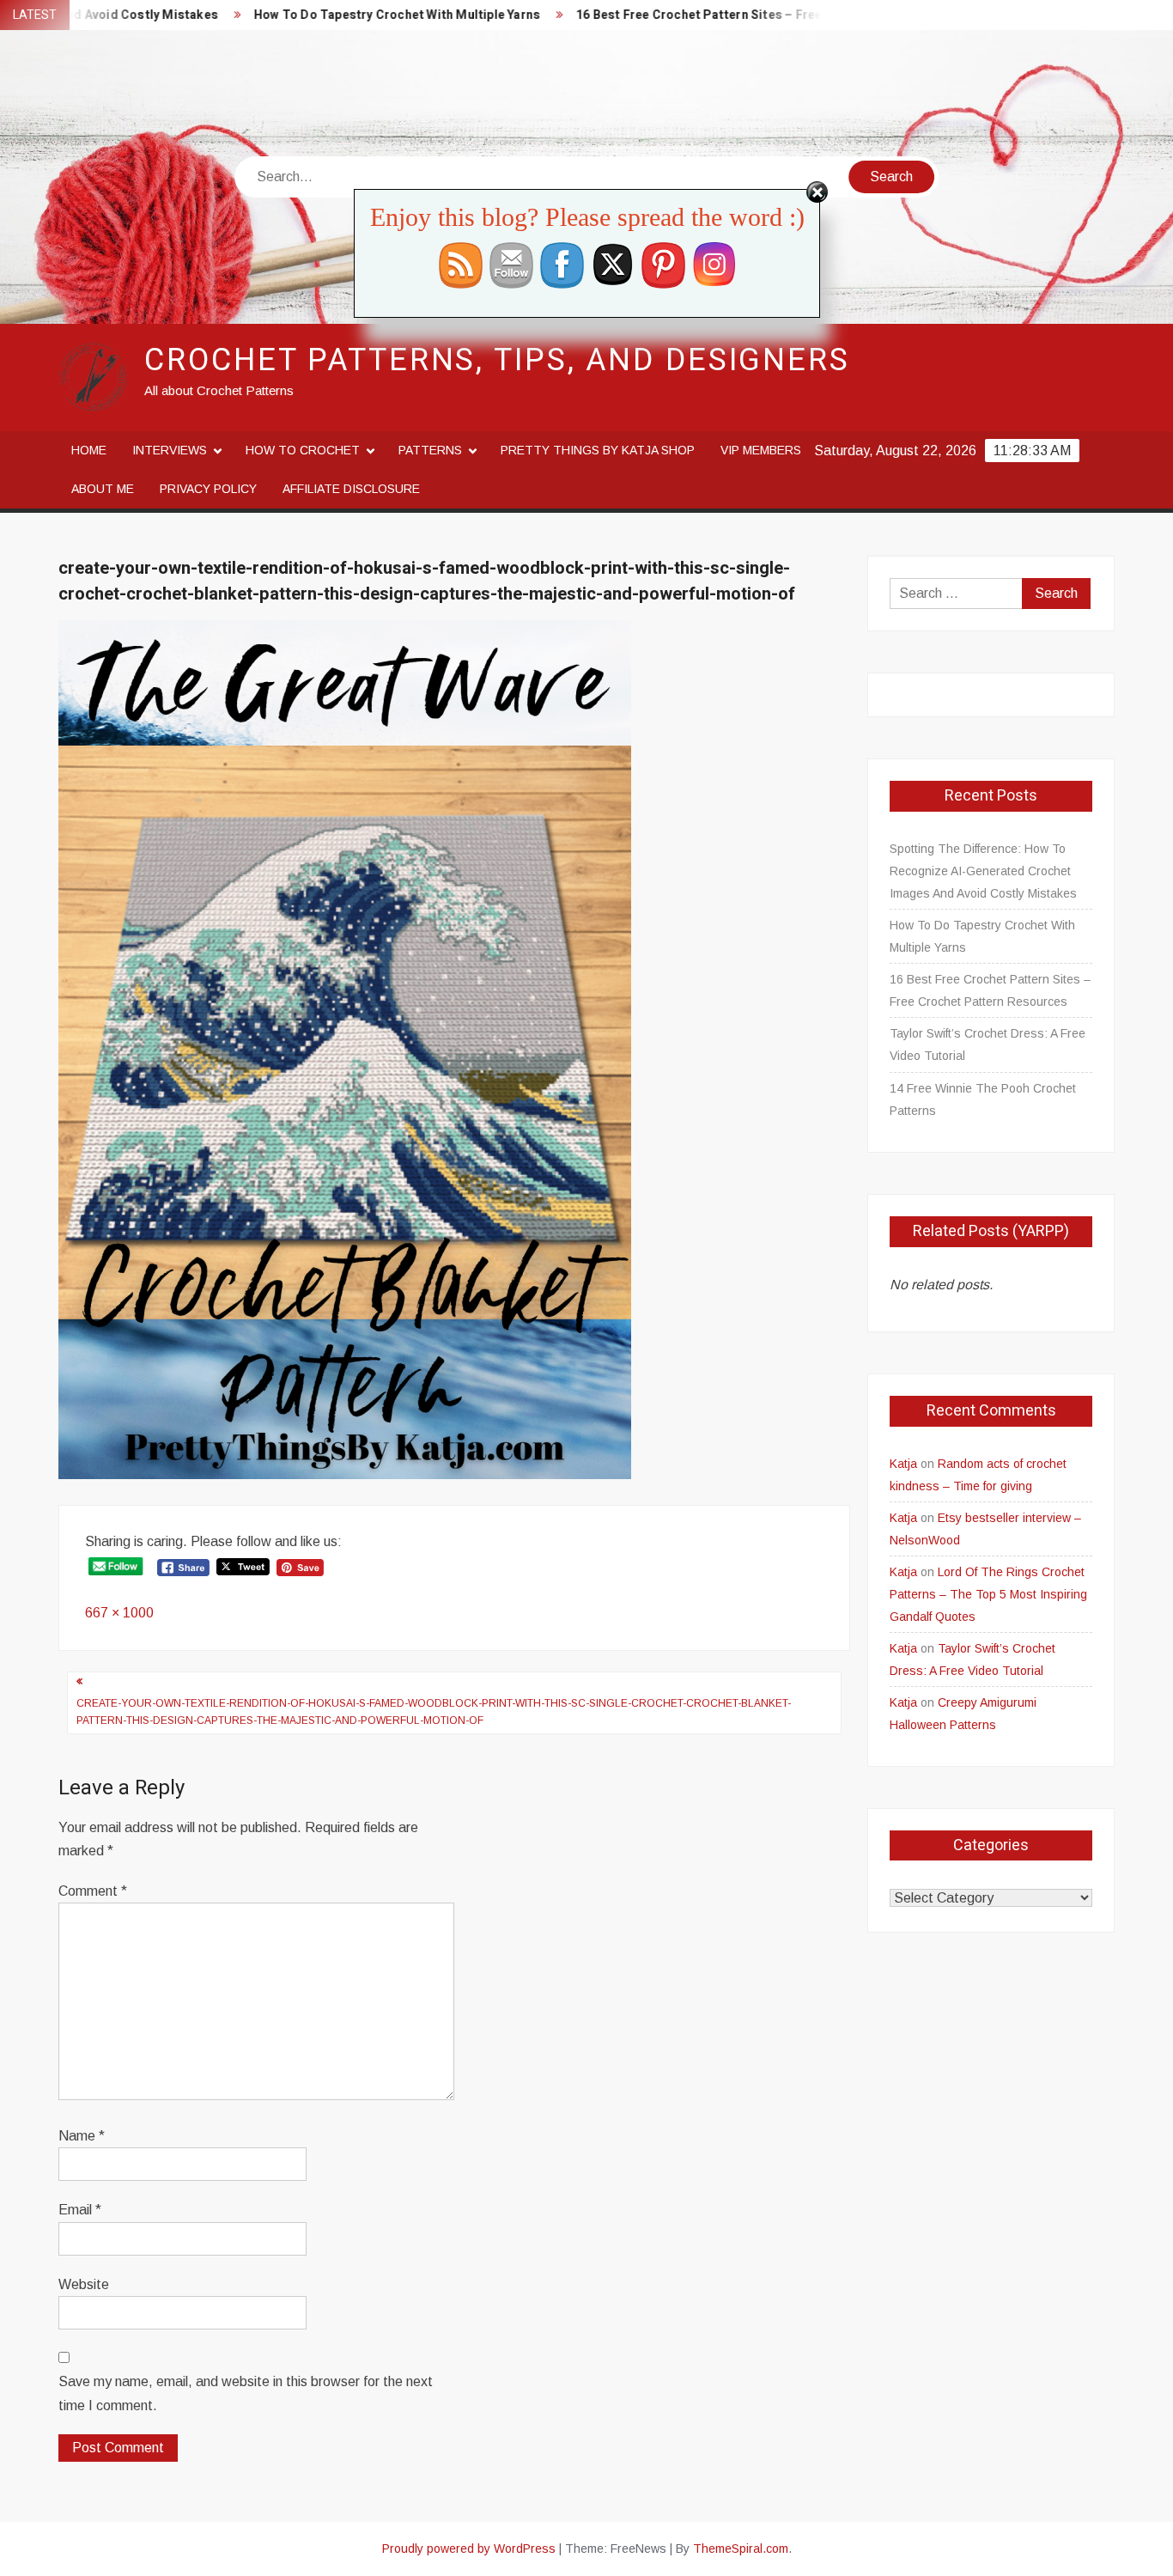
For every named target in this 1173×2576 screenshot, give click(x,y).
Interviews (170, 450)
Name (82, 2136)
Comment (93, 1891)
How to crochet (303, 450)
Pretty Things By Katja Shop (598, 450)
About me (103, 489)
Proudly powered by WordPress (469, 2549)
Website (84, 2284)
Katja (903, 1464)
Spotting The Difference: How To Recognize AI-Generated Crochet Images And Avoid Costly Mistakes (983, 871)
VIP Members (761, 450)
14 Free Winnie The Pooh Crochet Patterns (983, 1099)
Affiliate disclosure (351, 489)
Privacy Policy (208, 489)
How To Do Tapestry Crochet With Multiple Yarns (334, 15)
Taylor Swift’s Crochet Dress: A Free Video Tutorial (988, 1044)
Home (89, 450)
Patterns (430, 450)
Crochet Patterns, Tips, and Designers (497, 360)
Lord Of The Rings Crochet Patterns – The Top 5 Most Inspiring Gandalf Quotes (988, 1594)
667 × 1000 (119, 1613)
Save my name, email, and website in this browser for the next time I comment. (246, 2393)
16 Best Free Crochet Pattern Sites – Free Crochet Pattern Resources (719, 15)
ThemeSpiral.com (741, 2549)
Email (80, 2210)
